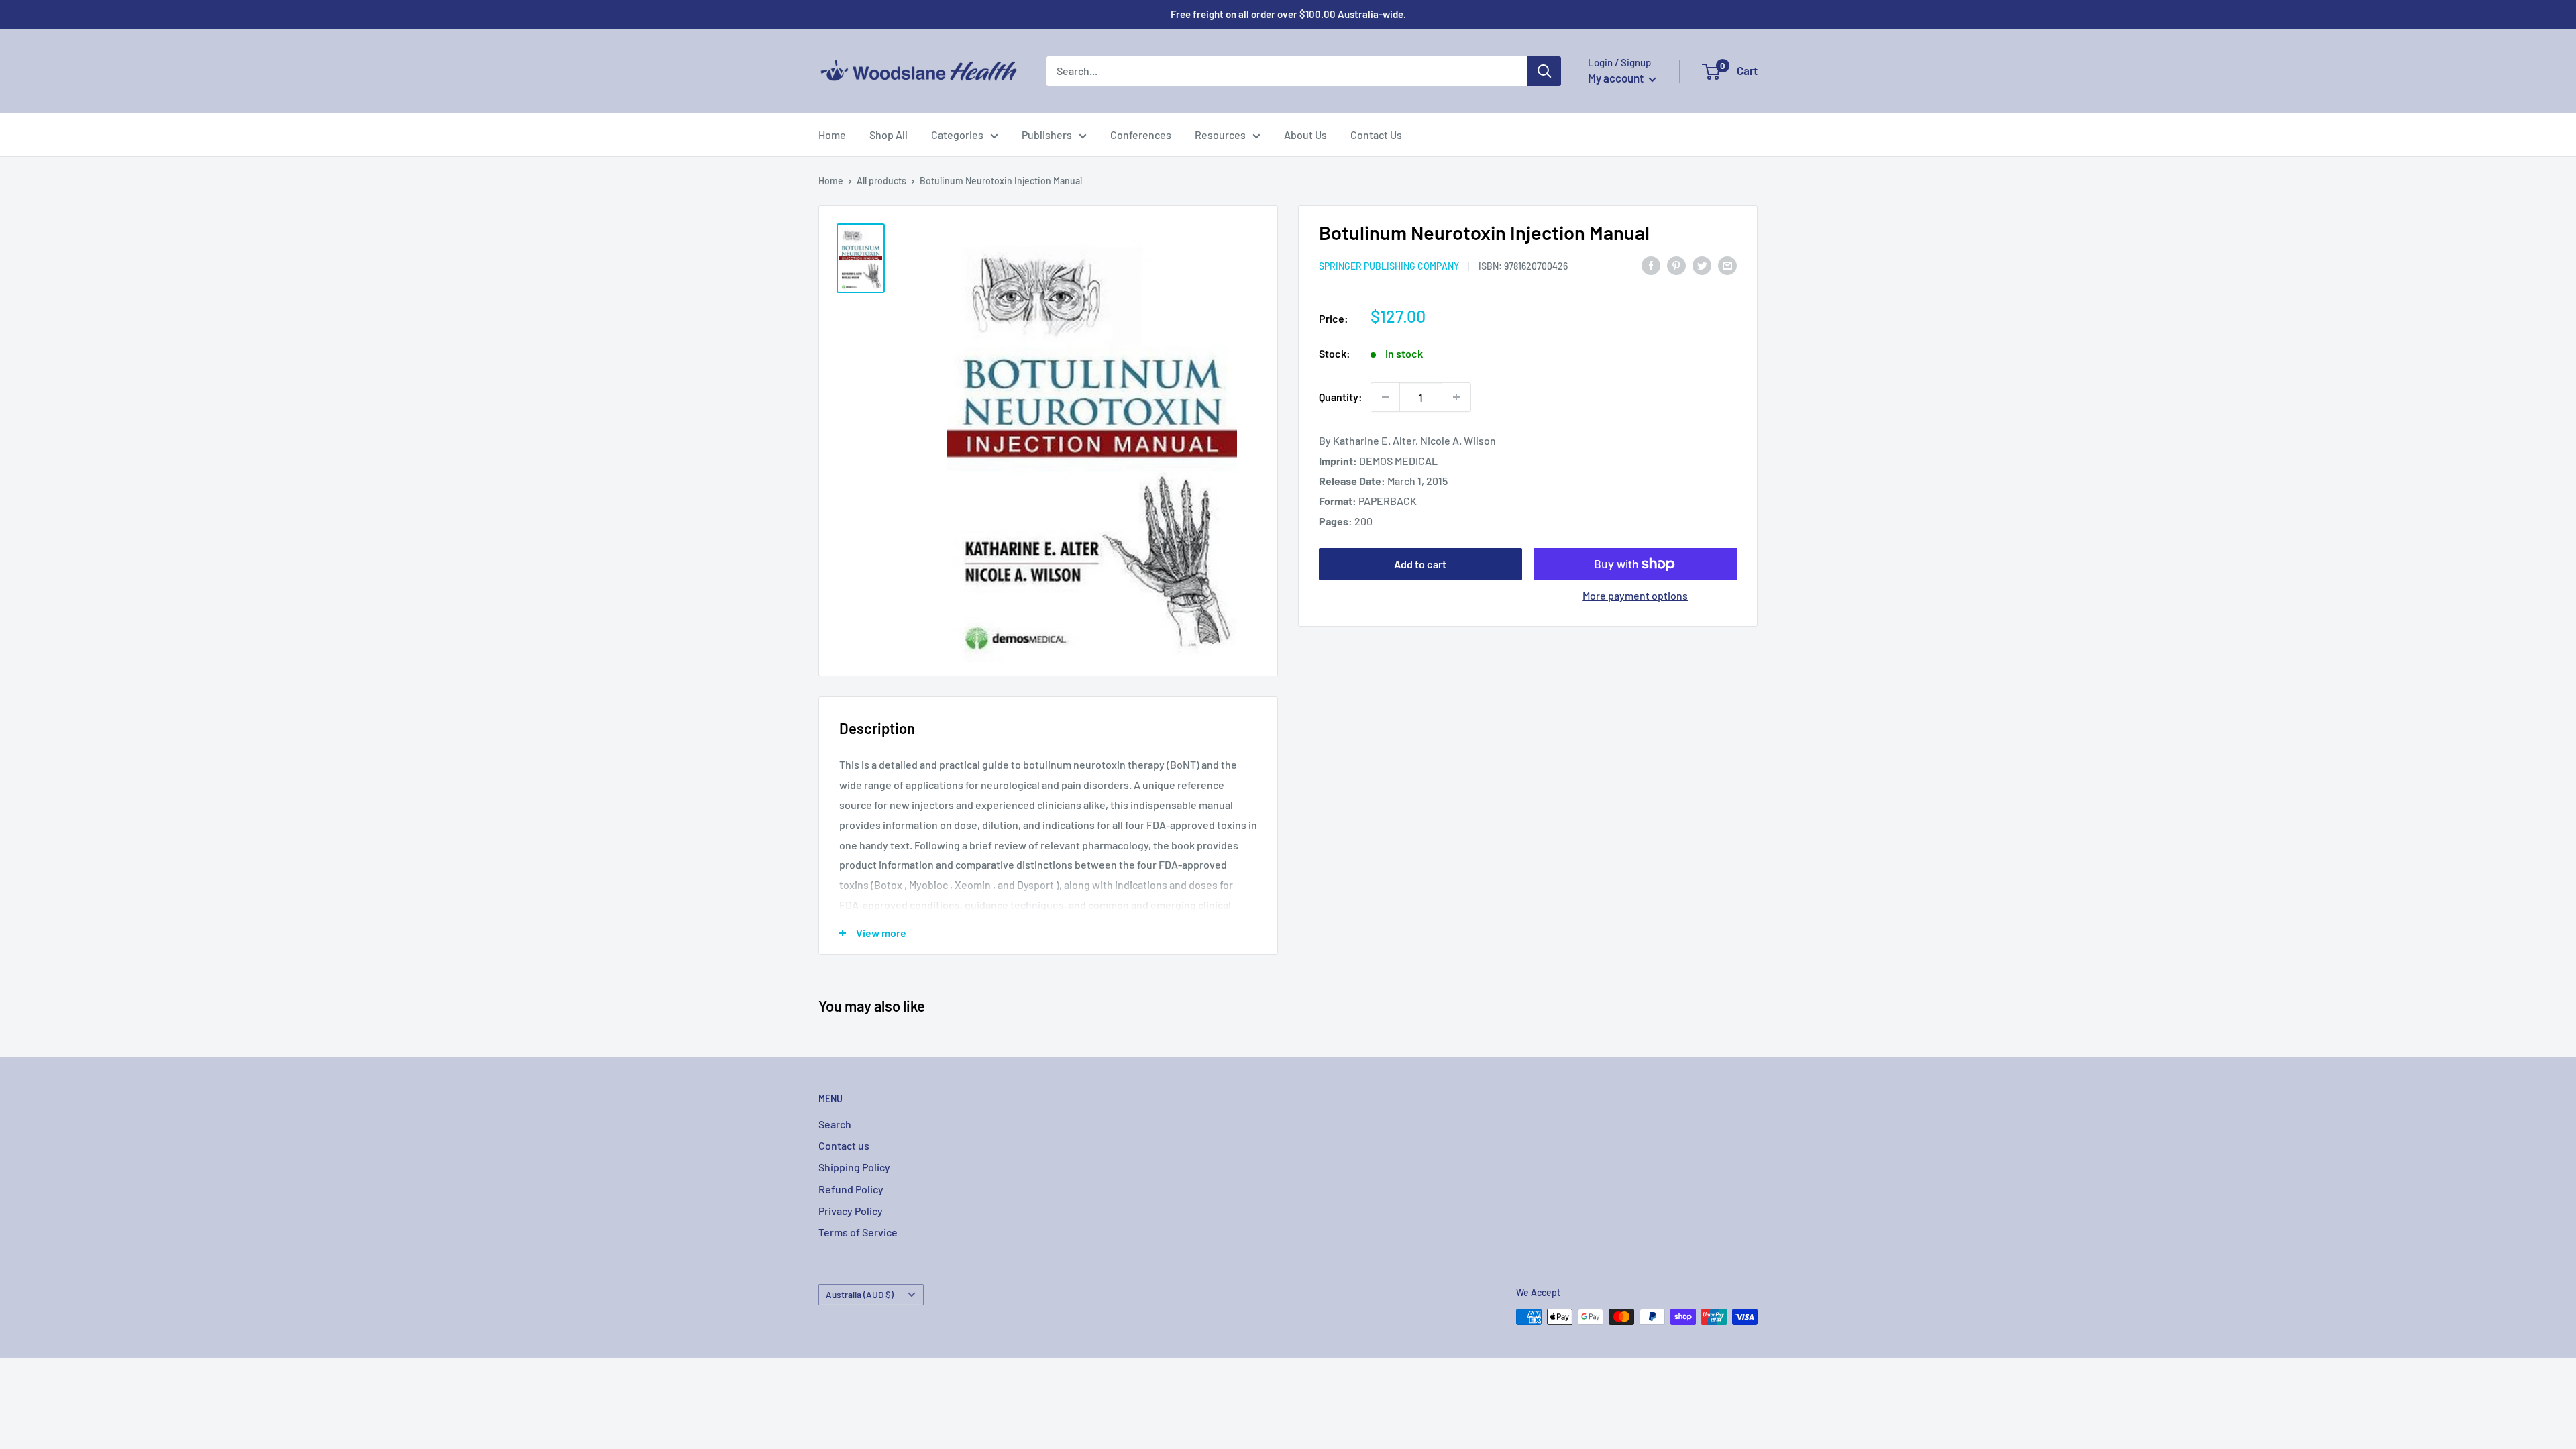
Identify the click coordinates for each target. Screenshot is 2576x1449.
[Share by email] (1727, 265)
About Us (1305, 135)
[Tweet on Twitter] (1702, 265)
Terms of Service (858, 1232)
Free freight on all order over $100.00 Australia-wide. (1288, 14)
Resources (1220, 135)
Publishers (1047, 135)
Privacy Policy (851, 1211)
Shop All (889, 135)
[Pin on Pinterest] (1676, 265)
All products (881, 181)
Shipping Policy (854, 1167)
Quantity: (1341, 397)
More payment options (1635, 595)
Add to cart (1420, 564)
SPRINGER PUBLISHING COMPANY (1389, 266)
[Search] (1544, 71)
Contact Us (1376, 135)
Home (832, 135)
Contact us (844, 1145)
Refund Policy (851, 1189)
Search (835, 1124)
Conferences (1141, 135)
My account (1617, 78)
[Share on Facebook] (1651, 265)
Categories (957, 135)
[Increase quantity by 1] (1456, 397)
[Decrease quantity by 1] (1385, 397)
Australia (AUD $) (860, 1294)
